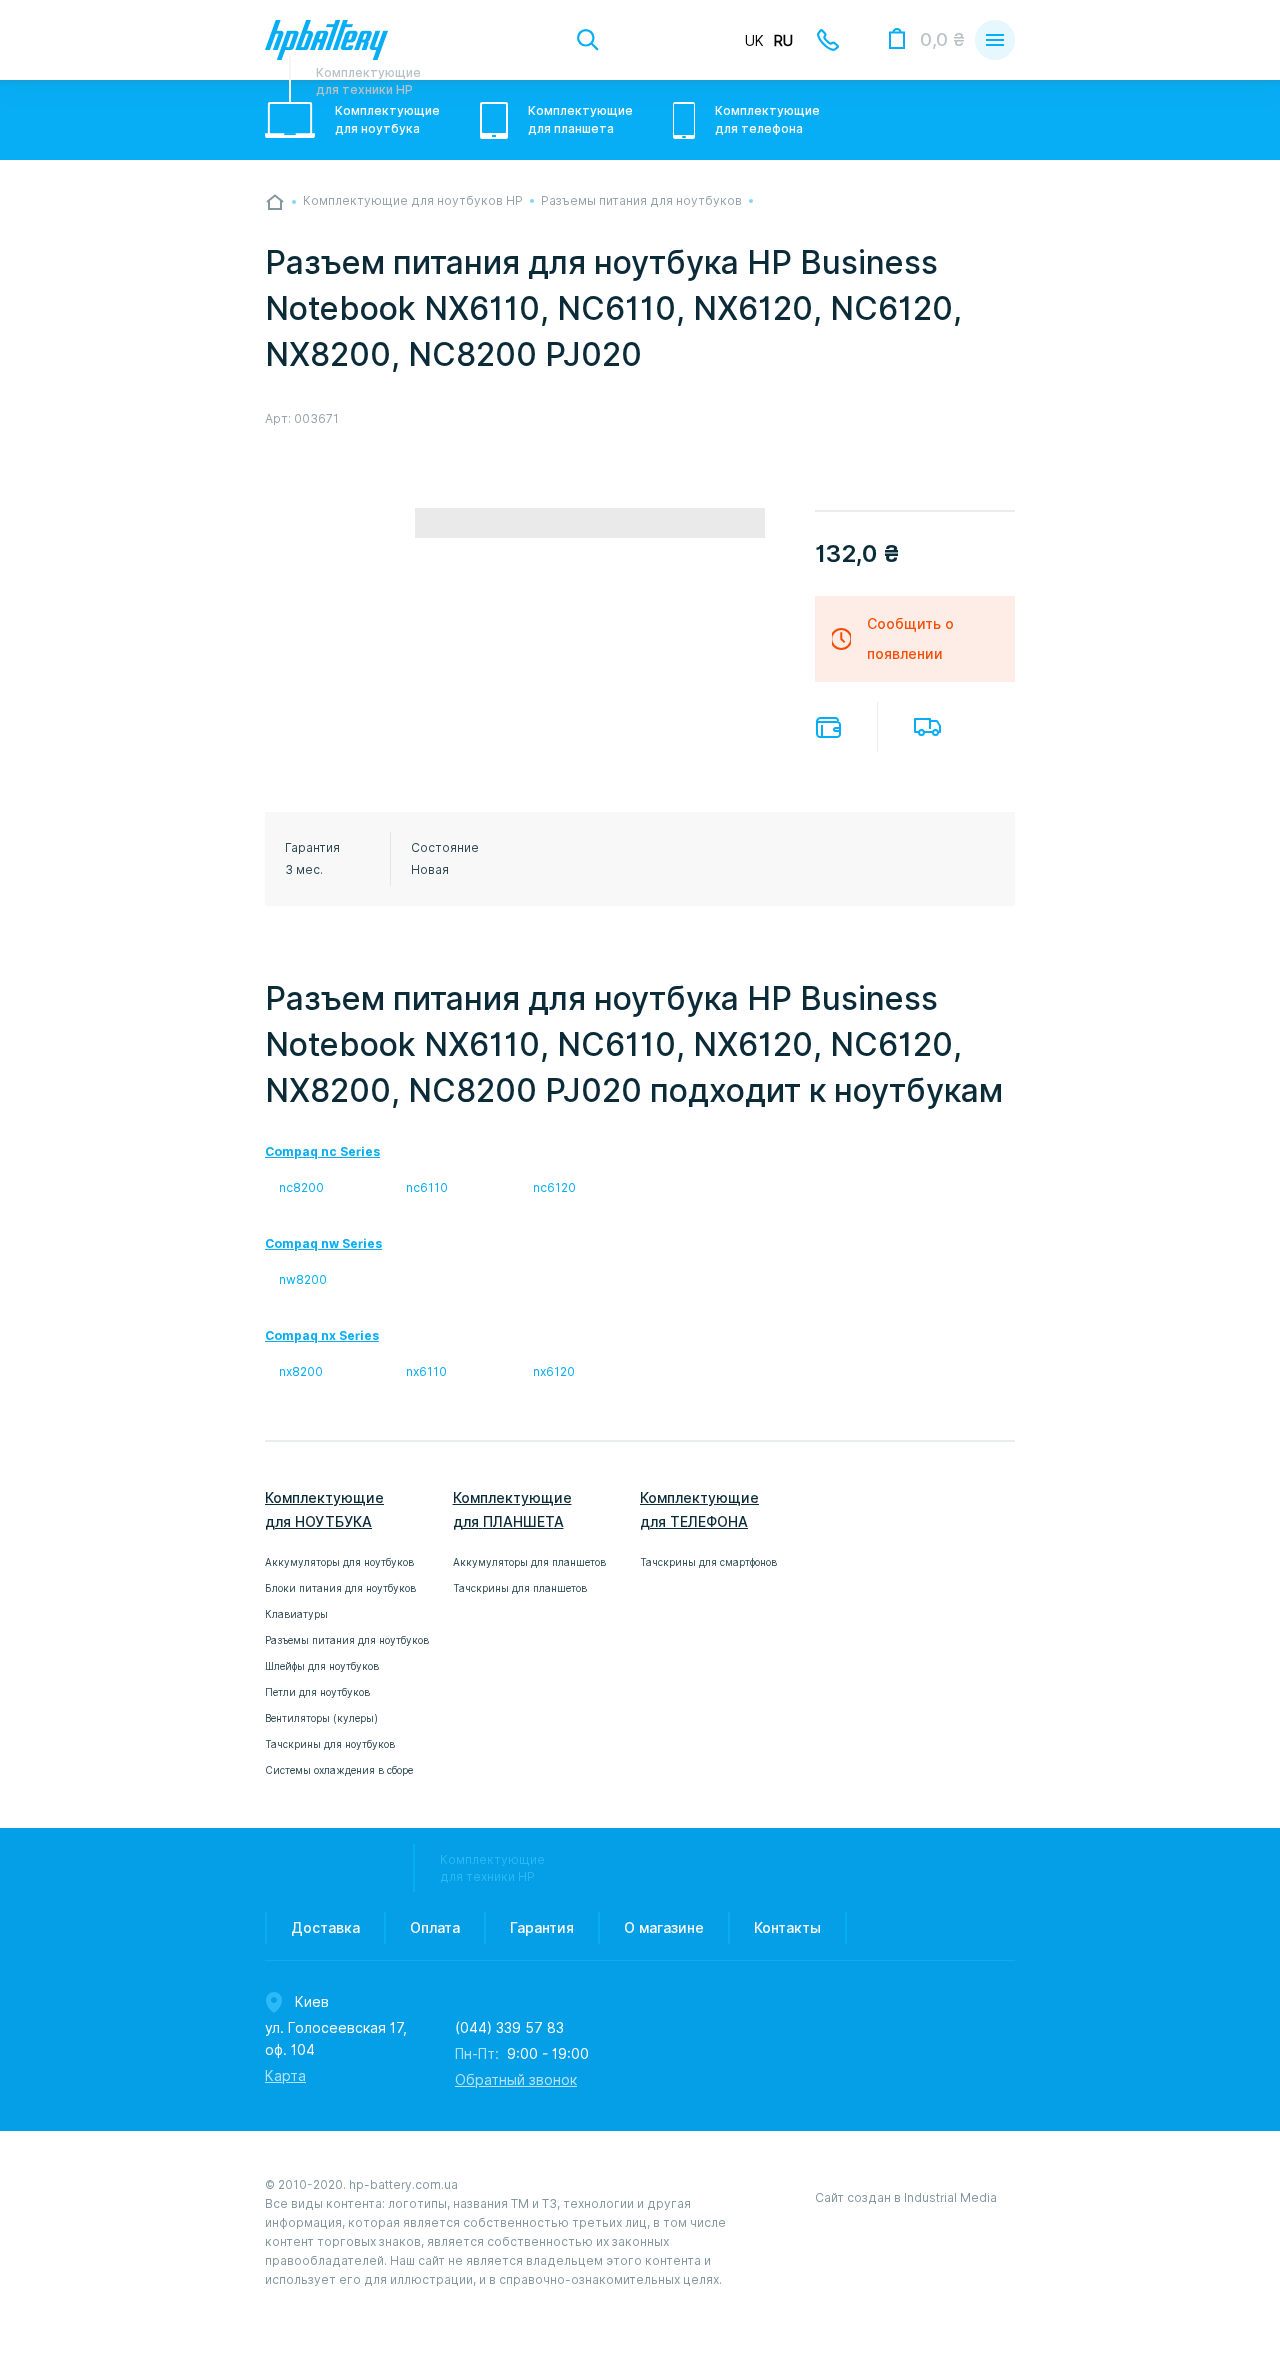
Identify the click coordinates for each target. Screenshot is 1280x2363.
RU (783, 41)
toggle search (588, 40)
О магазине (664, 1928)
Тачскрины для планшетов (520, 1588)
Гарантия (542, 1928)
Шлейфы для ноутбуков (322, 1666)
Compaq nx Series (322, 1335)
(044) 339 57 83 (509, 2028)
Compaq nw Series (323, 1243)
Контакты (787, 1928)
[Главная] (275, 202)
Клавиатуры (296, 1614)
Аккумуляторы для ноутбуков (339, 1562)
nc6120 (554, 1187)
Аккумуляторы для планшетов (529, 1562)
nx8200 (301, 1371)
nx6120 (554, 1371)
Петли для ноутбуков (317, 1692)
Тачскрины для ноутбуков (330, 1744)
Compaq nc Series (322, 1151)
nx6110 (426, 1371)
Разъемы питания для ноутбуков (347, 1640)
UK (754, 41)
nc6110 (427, 1187)
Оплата (828, 727)
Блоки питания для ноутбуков (340, 1588)
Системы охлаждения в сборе (339, 1770)
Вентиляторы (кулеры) (321, 1718)
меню (995, 40)
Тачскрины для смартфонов (708, 1562)
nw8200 (303, 1279)
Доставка (927, 727)
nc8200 (301, 1187)
